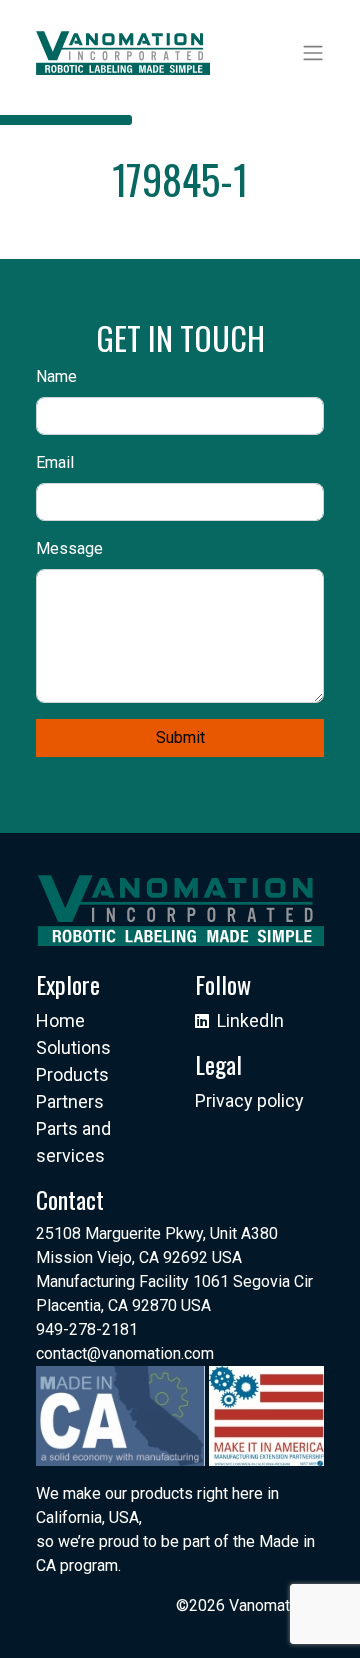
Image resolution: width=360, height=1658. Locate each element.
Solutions (73, 1047)
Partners (70, 1101)
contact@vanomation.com (125, 1353)
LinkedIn (250, 1020)
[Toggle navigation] (313, 53)
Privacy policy (249, 1100)
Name (56, 376)
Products (72, 1074)
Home (60, 1020)
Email (55, 462)
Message (69, 548)
